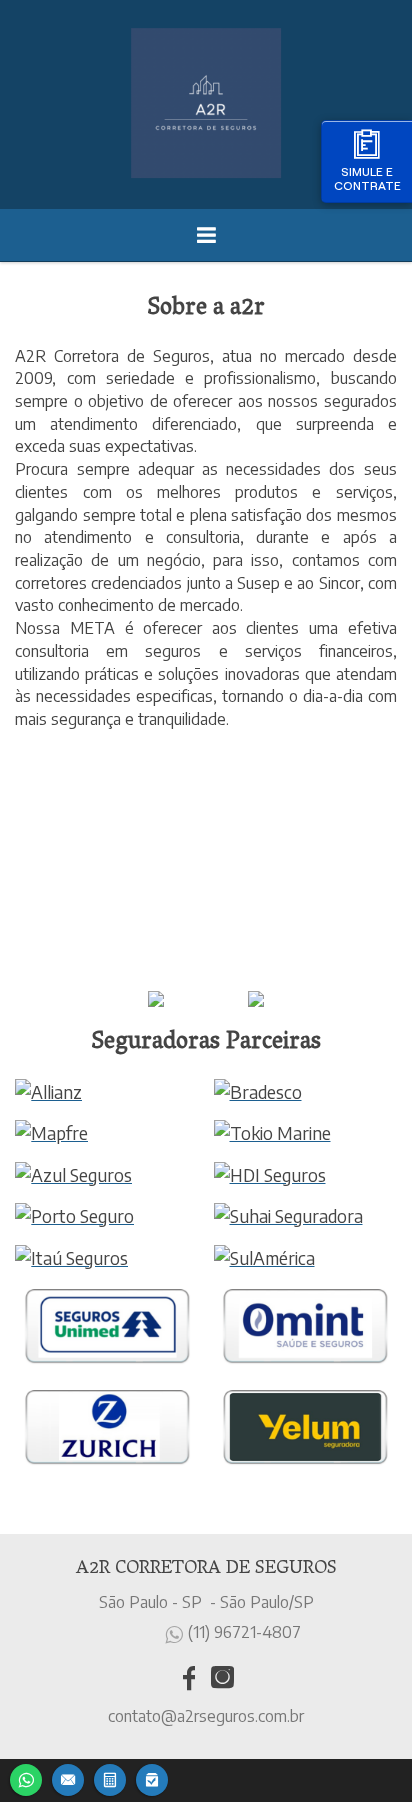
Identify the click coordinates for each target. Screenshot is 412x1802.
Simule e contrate (367, 178)
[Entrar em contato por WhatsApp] (26, 1777)
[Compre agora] (152, 1777)
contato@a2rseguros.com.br (206, 1716)
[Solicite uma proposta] (110, 1777)
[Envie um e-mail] (68, 1777)
